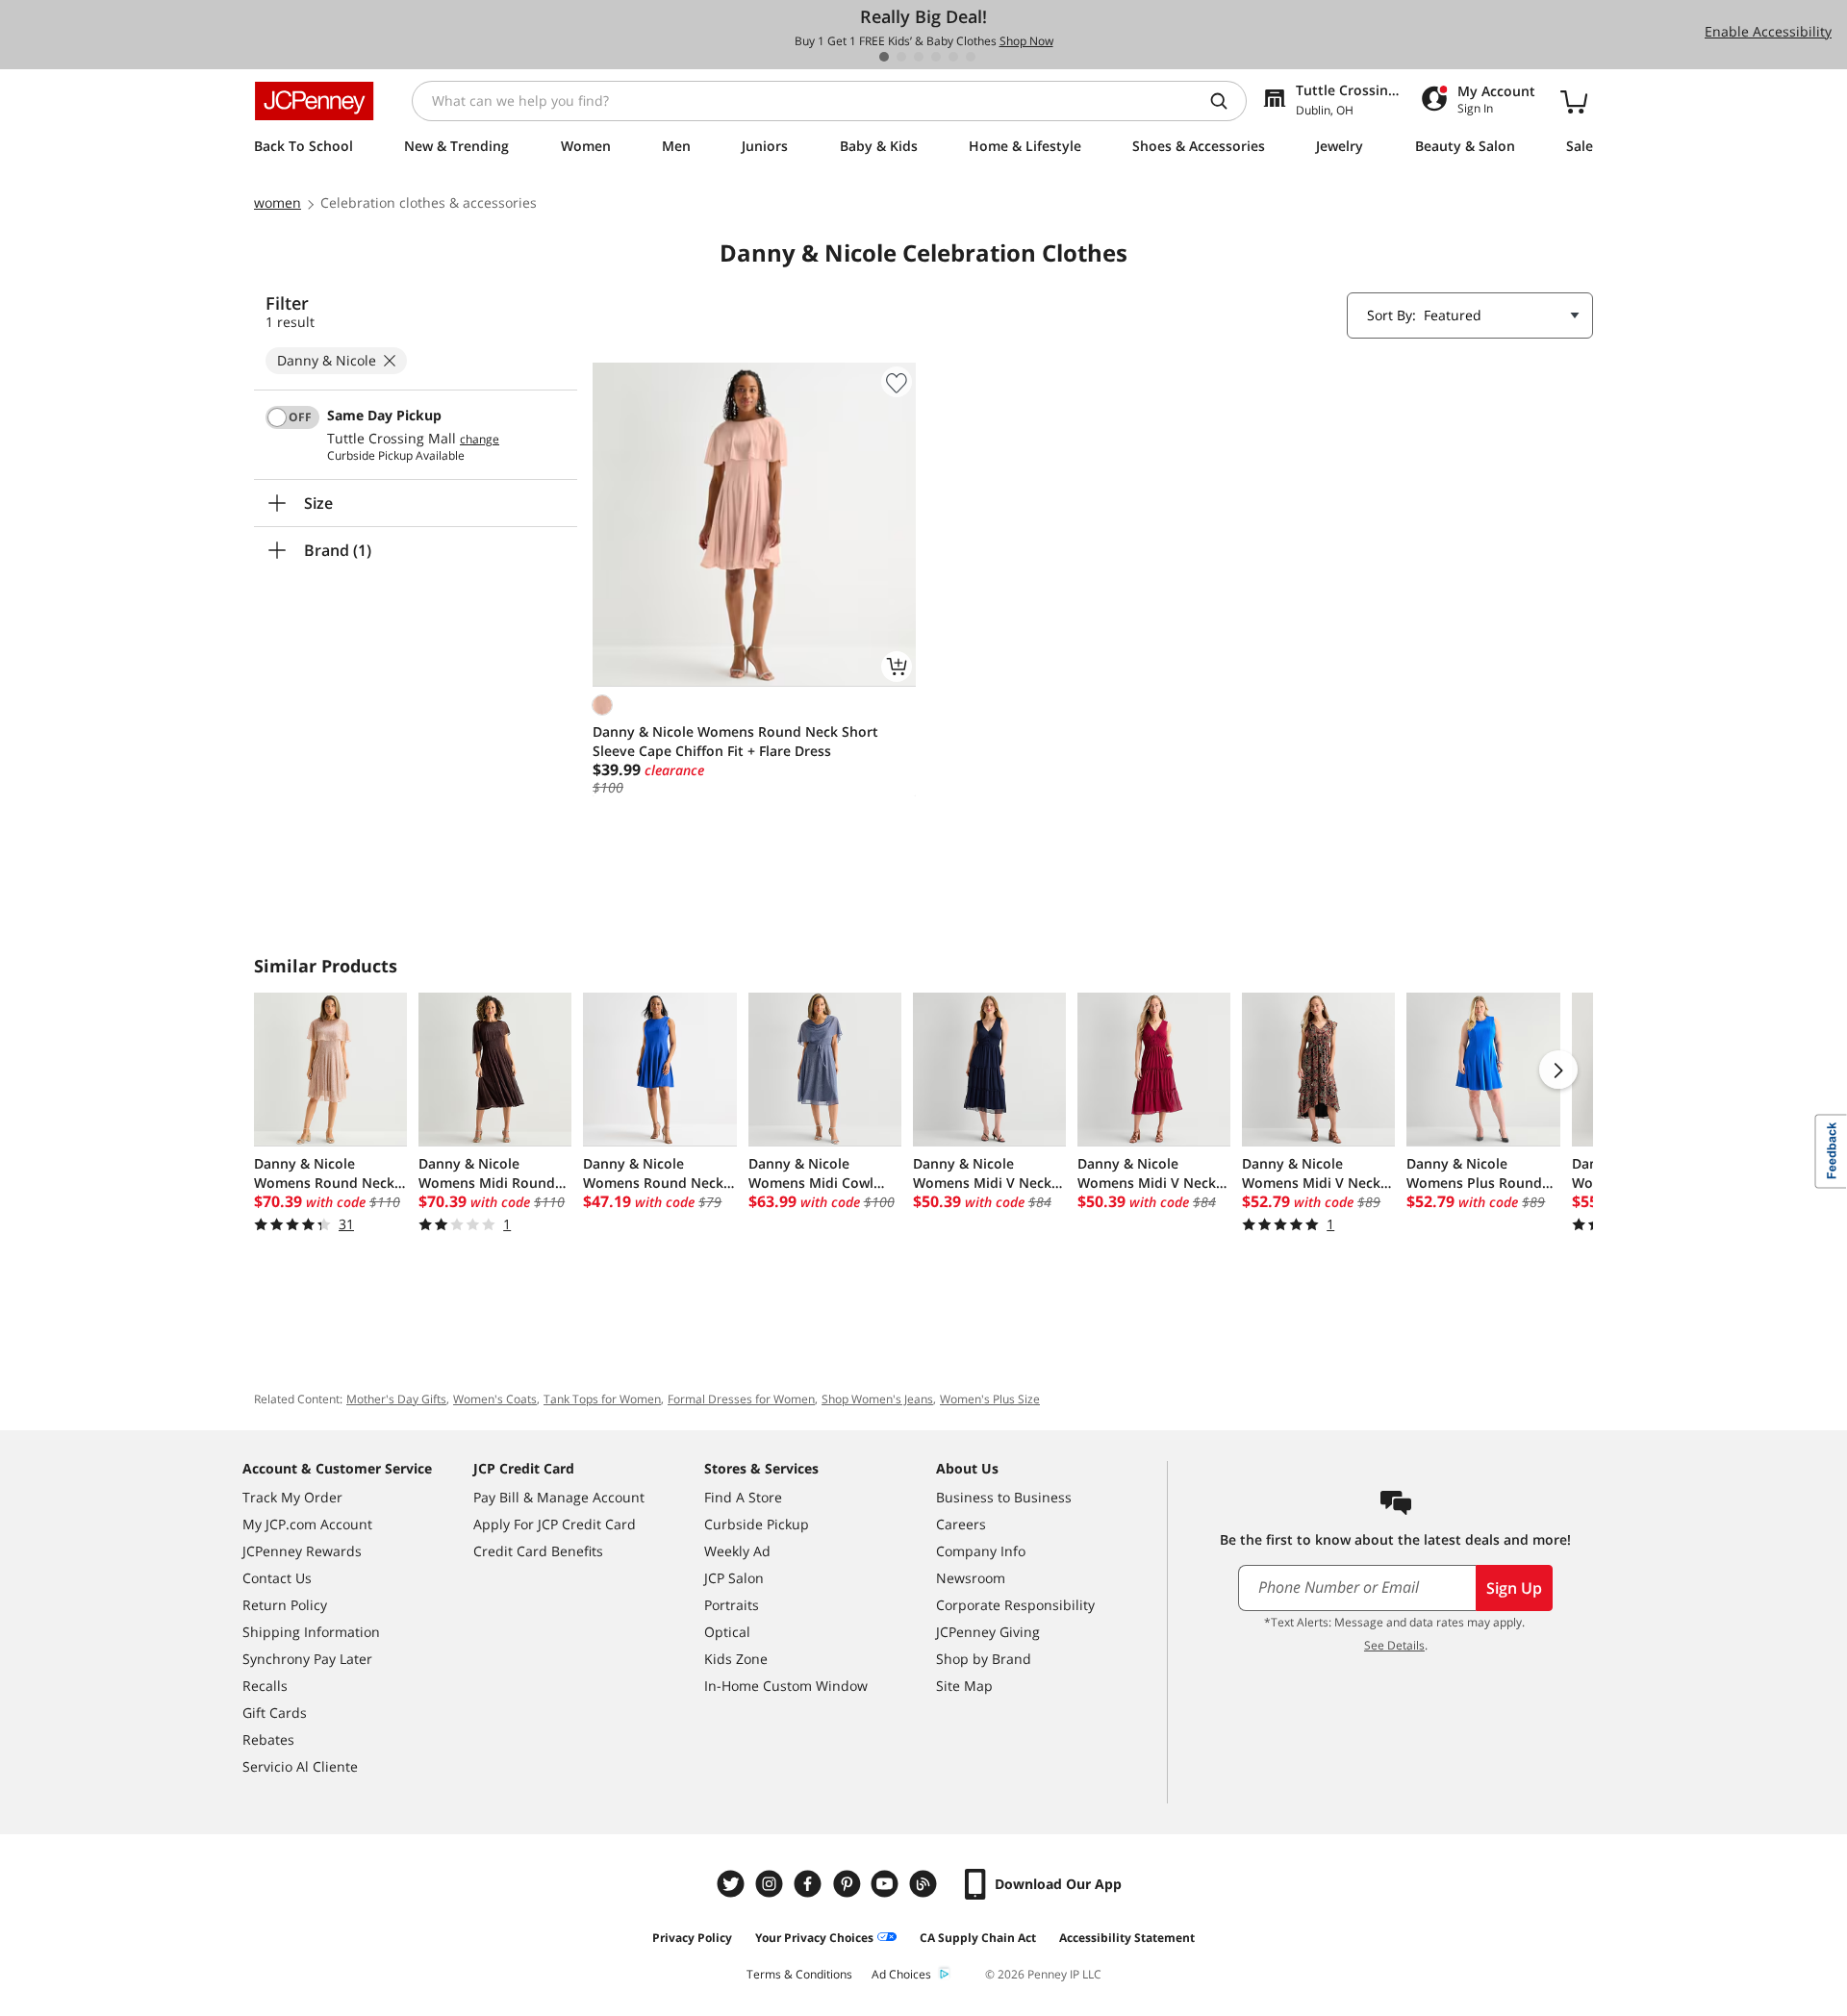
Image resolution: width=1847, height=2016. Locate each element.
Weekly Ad (737, 1551)
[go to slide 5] (953, 57)
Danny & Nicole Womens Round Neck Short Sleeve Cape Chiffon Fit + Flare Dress (735, 741)
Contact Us (277, 1578)
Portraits (732, 1605)
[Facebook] (810, 1884)
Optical (727, 1632)
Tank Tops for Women (602, 1399)
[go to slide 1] (884, 57)
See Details (1394, 1645)
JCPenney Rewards (302, 1551)
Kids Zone (736, 1659)
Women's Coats (495, 1399)
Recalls (265, 1686)
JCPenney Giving (988, 1632)
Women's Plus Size (990, 1399)
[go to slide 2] (901, 57)
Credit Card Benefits (538, 1551)
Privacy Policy (692, 1938)
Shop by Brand (984, 1659)
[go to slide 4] (936, 57)
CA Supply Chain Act (978, 1938)
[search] (1227, 101)
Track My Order (292, 1497)
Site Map (964, 1686)
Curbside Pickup (757, 1524)
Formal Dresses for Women (741, 1399)
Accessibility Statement (1127, 1938)
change (480, 440)
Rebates (268, 1739)
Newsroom (971, 1578)
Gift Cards (275, 1713)
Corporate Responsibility (1015, 1605)
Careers (961, 1524)
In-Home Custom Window (786, 1686)
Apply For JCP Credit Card (555, 1524)
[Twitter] (733, 1884)
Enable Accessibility (1768, 31)
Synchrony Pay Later (307, 1659)
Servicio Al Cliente (300, 1766)
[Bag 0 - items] (1574, 101)
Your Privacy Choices (814, 1938)
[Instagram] (772, 1884)
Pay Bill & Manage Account (559, 1497)
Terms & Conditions (799, 1974)
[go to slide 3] (919, 57)
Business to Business (1004, 1497)
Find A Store (743, 1497)
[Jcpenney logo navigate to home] (314, 101)
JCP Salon (734, 1578)
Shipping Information (311, 1632)
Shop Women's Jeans (877, 1399)
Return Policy (285, 1605)
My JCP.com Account (307, 1524)
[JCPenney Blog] (925, 1884)
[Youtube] (887, 1884)
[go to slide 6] (971, 57)
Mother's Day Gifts (396, 1399)
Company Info (981, 1551)
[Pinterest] (848, 1884)
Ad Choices (901, 1974)
